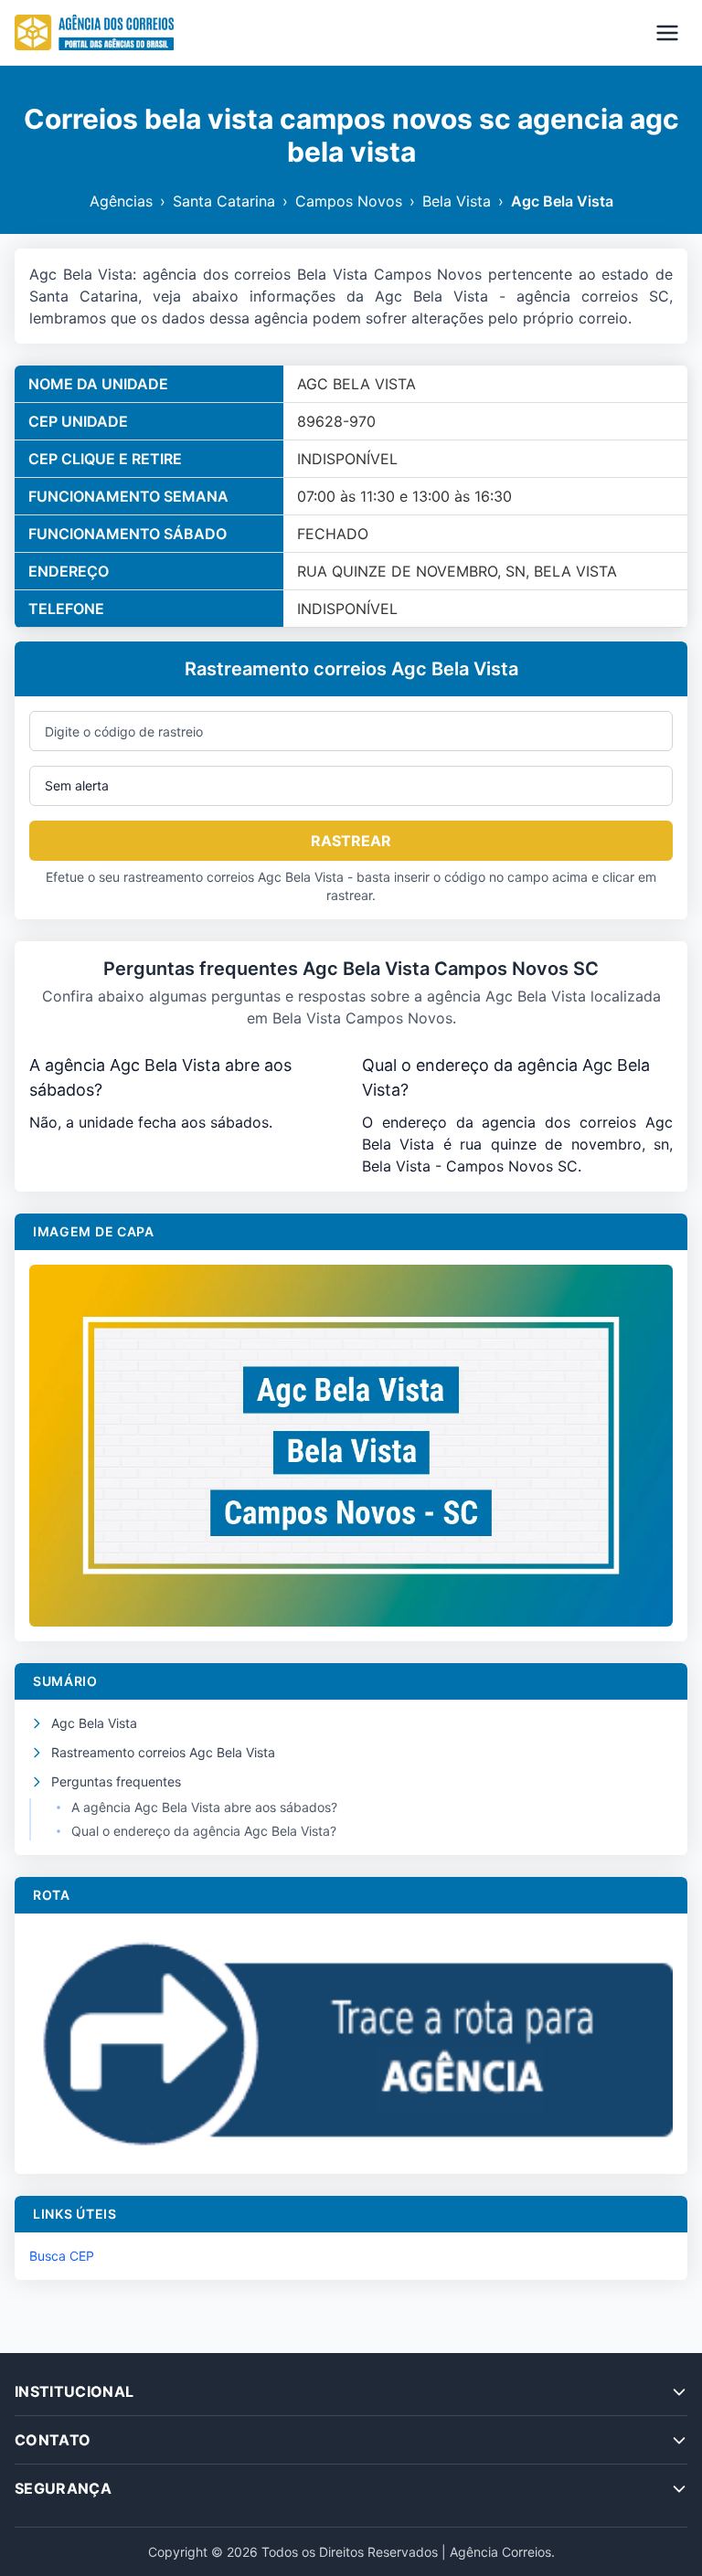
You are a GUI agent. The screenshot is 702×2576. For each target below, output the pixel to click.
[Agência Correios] (94, 33)
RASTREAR (351, 841)
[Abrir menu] (667, 33)
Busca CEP (62, 2256)
